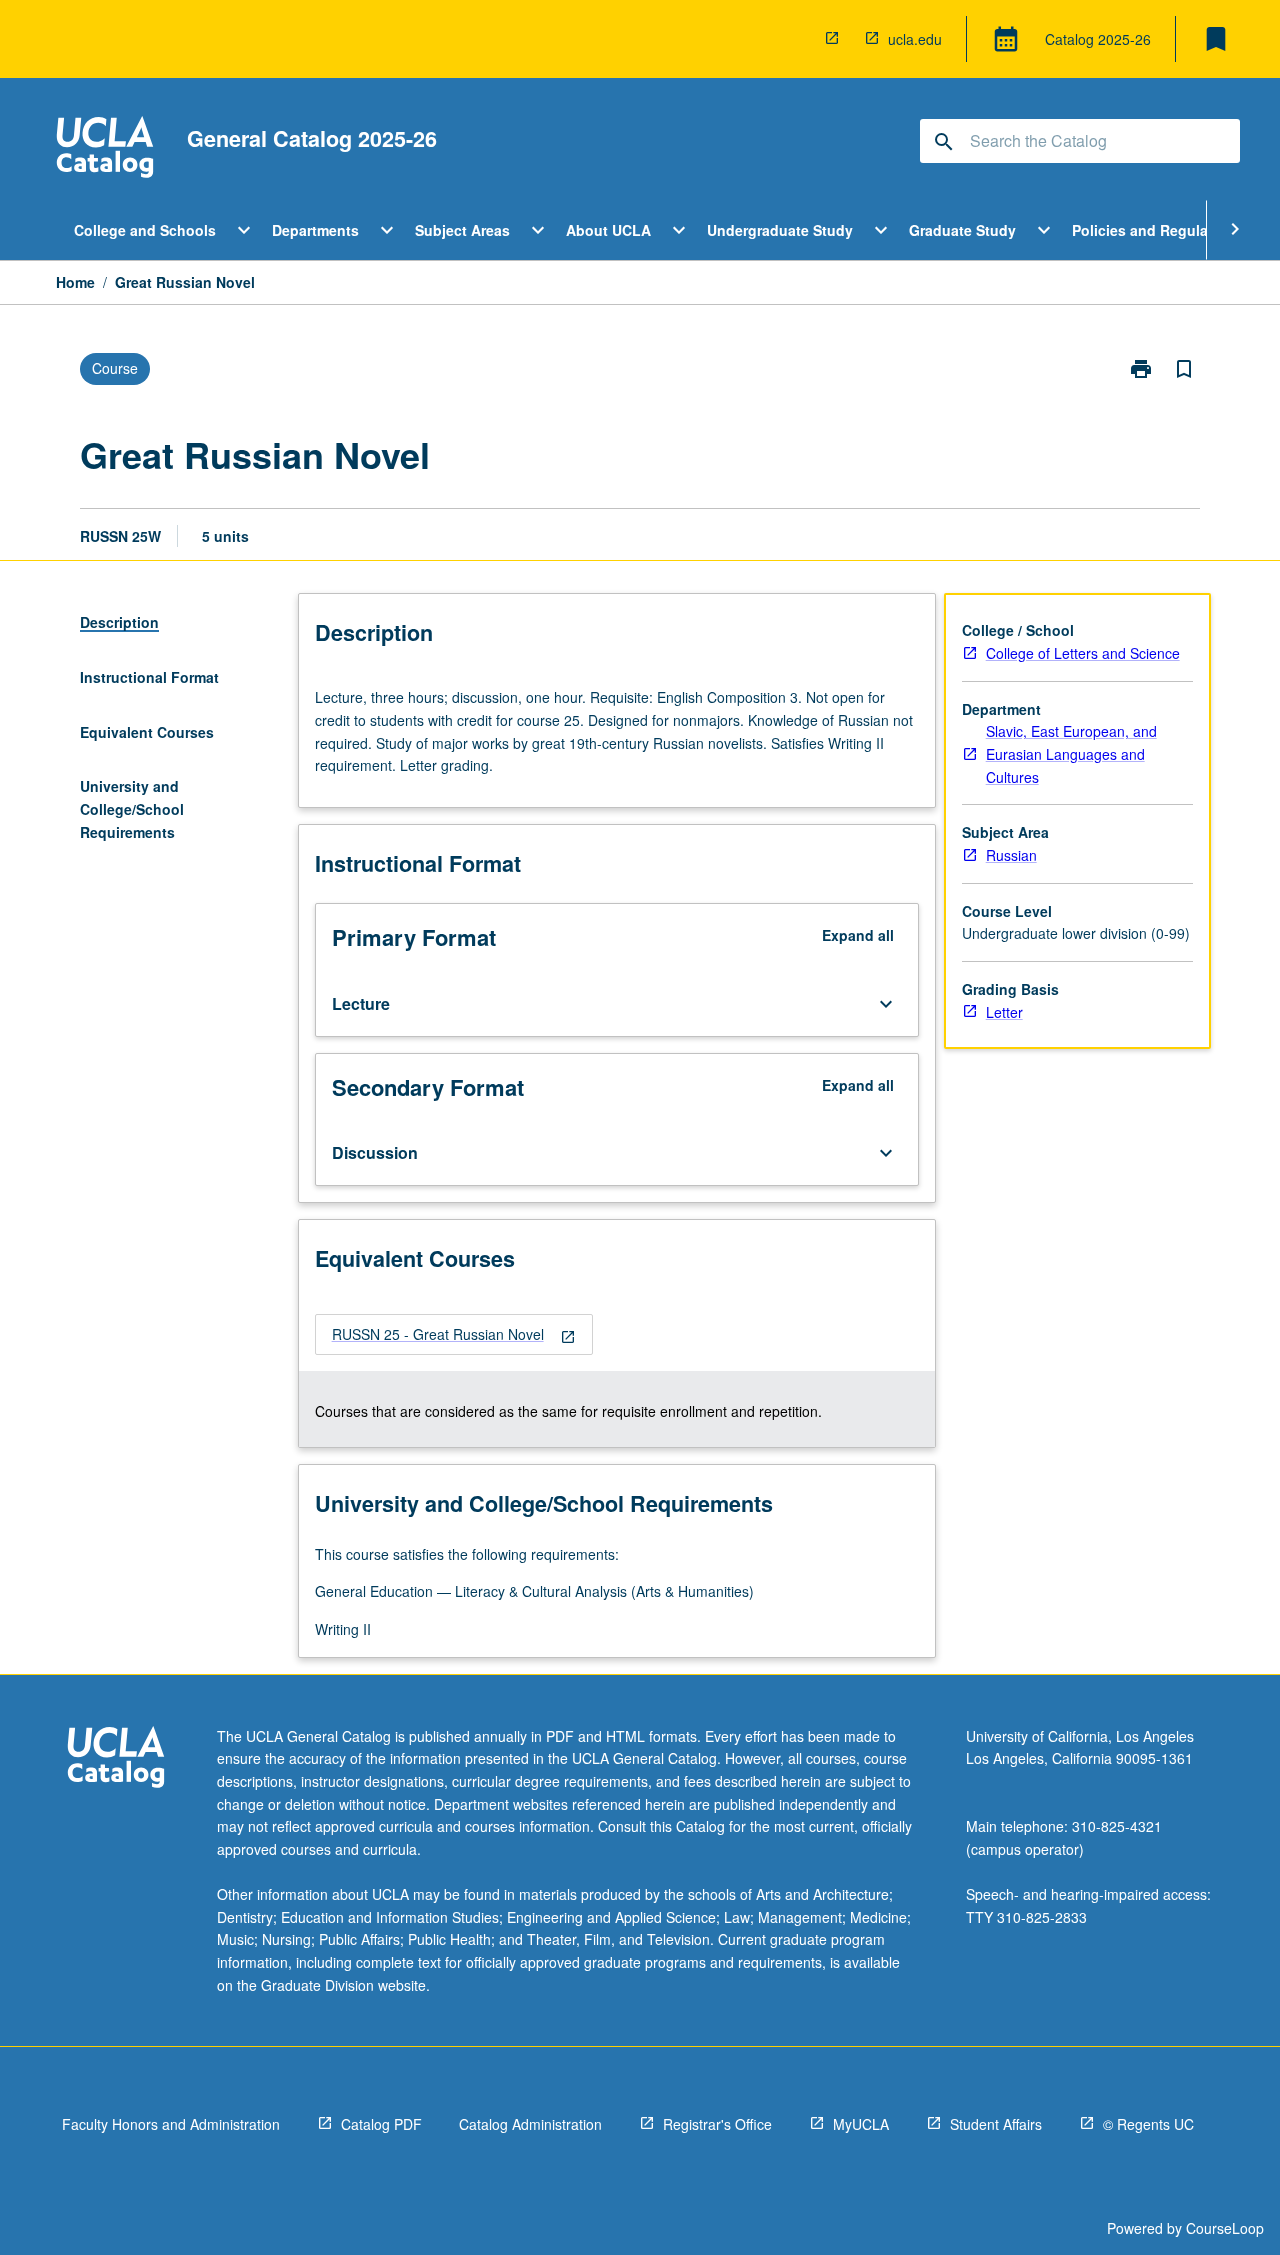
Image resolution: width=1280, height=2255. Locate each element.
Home (75, 282)
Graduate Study (962, 230)
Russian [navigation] (1011, 855)
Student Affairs (996, 2124)
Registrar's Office (717, 2124)
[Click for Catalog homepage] (105, 149)
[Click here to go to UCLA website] (116, 1759)
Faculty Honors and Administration (171, 2124)
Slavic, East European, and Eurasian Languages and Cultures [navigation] (1071, 753)
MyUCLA (861, 2124)
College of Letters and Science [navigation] (1083, 653)
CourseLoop (1225, 2228)
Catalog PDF (381, 2124)
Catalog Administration (530, 2124)
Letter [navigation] (1004, 1012)
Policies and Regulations (1157, 230)
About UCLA (608, 230)
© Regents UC (1148, 2124)
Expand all (858, 935)
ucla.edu (915, 39)
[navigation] (454, 1334)
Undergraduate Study (780, 230)
